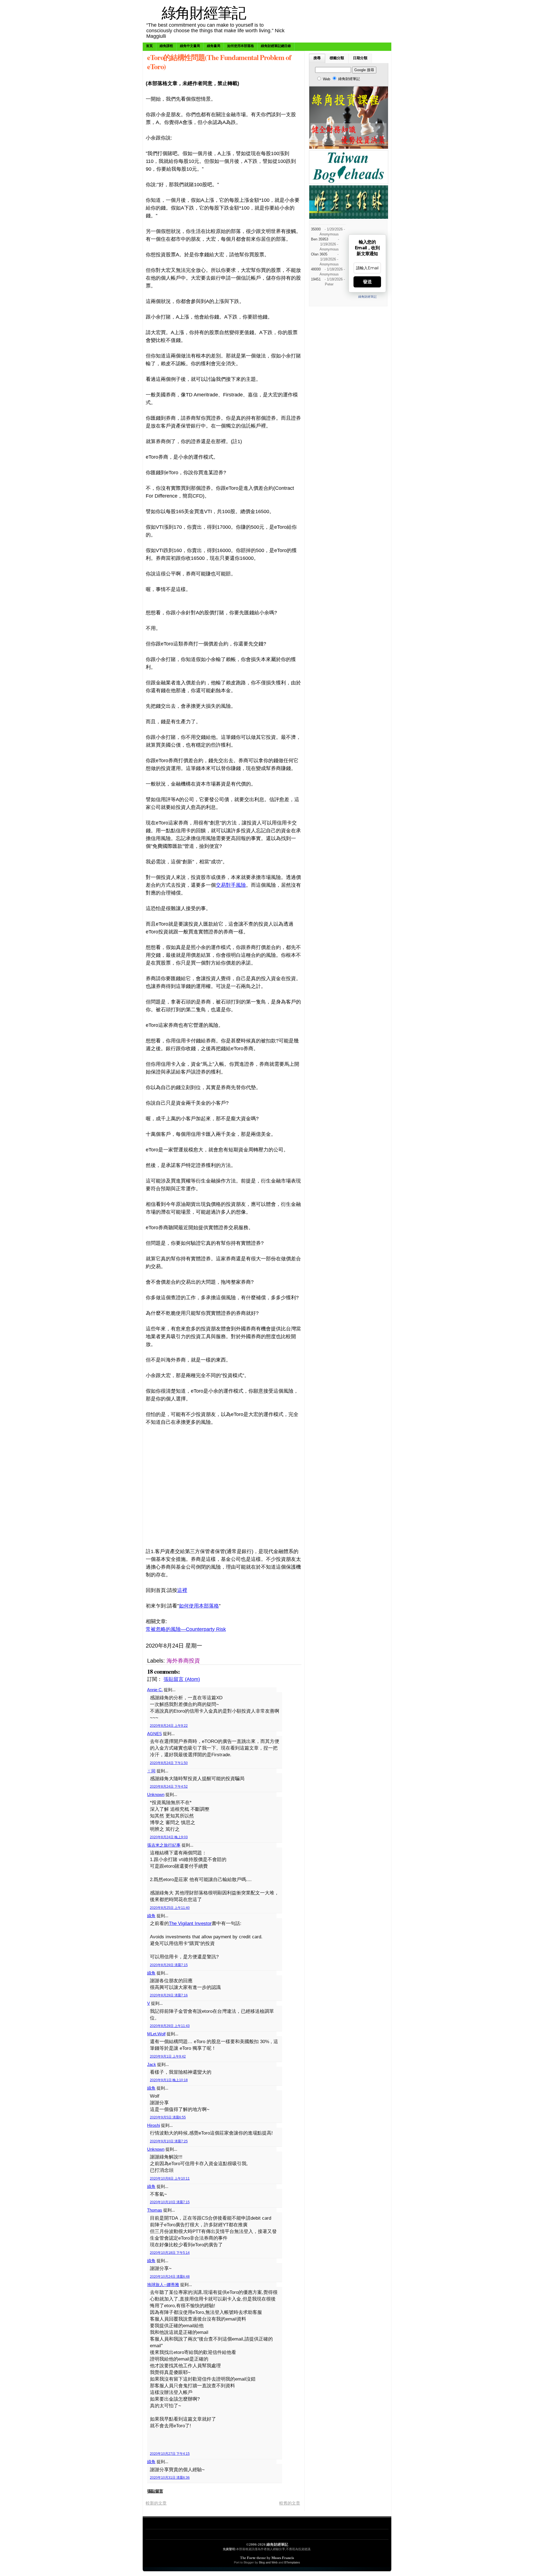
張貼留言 (155, 2491)
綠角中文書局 (190, 46)
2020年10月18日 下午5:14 (170, 2253)
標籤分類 (337, 58)
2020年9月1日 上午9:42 (168, 2056)
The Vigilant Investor (190, 1923)
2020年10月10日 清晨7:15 (170, 2202)
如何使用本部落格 (241, 46)
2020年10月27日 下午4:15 (170, 2454)
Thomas (155, 2210)
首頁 (149, 46)
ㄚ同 (151, 1771)
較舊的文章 (290, 2503)
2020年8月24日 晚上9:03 (169, 1837)
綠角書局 (214, 46)
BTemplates (292, 2562)
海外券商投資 (183, 1661)
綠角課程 (166, 46)
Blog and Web (268, 2562)
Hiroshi (154, 2125)
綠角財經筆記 (204, 12)
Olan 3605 (319, 254)
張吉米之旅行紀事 (164, 1845)
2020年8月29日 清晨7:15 (169, 1965)
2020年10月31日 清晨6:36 (170, 2478)
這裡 (182, 1590)
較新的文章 (156, 2503)
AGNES (154, 1734)
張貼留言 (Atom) (182, 1679)
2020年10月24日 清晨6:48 (170, 2277)
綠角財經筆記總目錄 (276, 46)
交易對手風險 (231, 885)
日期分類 (360, 58)
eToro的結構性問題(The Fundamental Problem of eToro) (219, 62)
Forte (251, 2558)
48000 (316, 269)
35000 (316, 229)
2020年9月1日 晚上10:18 (169, 2080)
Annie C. (155, 1690)
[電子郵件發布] (264, 1646)
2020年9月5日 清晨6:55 (168, 2117)
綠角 (151, 1916)
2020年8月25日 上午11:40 (170, 1908)
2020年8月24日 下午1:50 (169, 1763)
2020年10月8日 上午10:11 (170, 2178)
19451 (316, 279)
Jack (152, 2064)
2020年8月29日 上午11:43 (170, 2026)
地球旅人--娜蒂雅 (163, 2285)
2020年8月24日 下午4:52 (169, 1787)
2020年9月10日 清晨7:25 (169, 2141)
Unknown (156, 1794)
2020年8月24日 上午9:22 (169, 1726)
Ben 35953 (320, 239)
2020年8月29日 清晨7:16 (169, 1995)
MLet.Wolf (156, 2034)
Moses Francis (283, 2558)
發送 (367, 282)
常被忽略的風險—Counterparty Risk (186, 1629)
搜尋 (317, 58)
